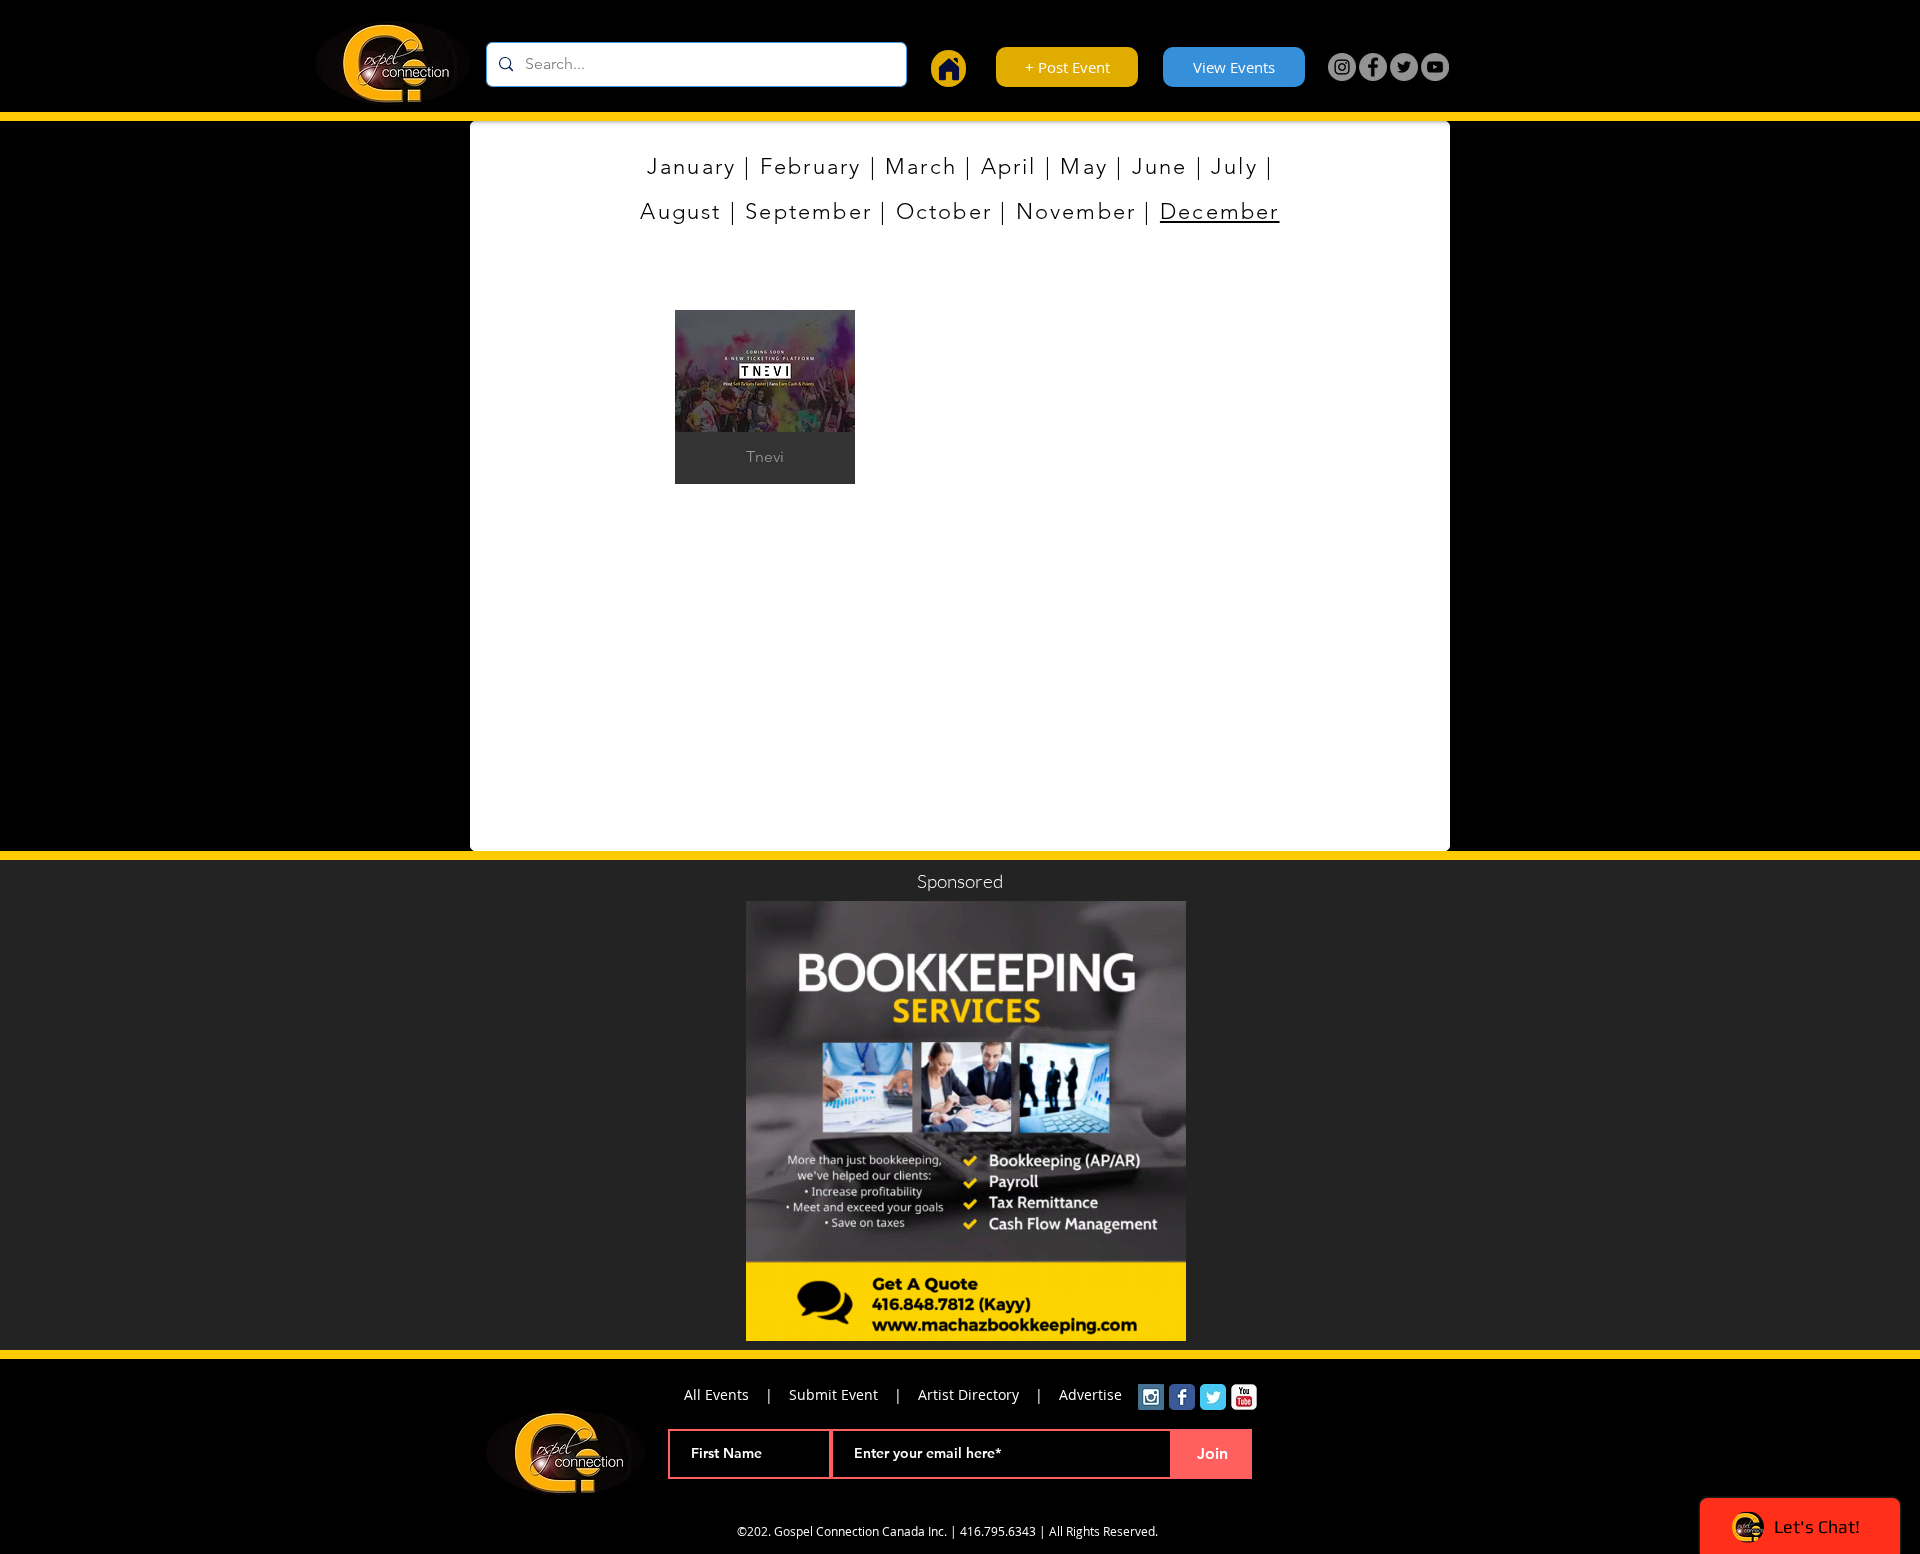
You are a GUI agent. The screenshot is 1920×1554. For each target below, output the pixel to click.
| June (1147, 166)
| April (997, 166)
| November (1064, 211)
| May (1072, 166)
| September (797, 211)
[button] (765, 397)
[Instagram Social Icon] (1151, 1397)
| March (909, 166)
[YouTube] (1435, 67)
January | (703, 166)
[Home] (948, 68)
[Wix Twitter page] (1213, 1397)
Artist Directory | (988, 1394)
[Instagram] (1342, 67)
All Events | (736, 1394)
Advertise (1090, 1394)
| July (1222, 166)
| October (932, 211)
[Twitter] (1404, 67)
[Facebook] (1373, 67)
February (811, 166)
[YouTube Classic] (1244, 1397)
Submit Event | (853, 1394)
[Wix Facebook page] (1182, 1397)
